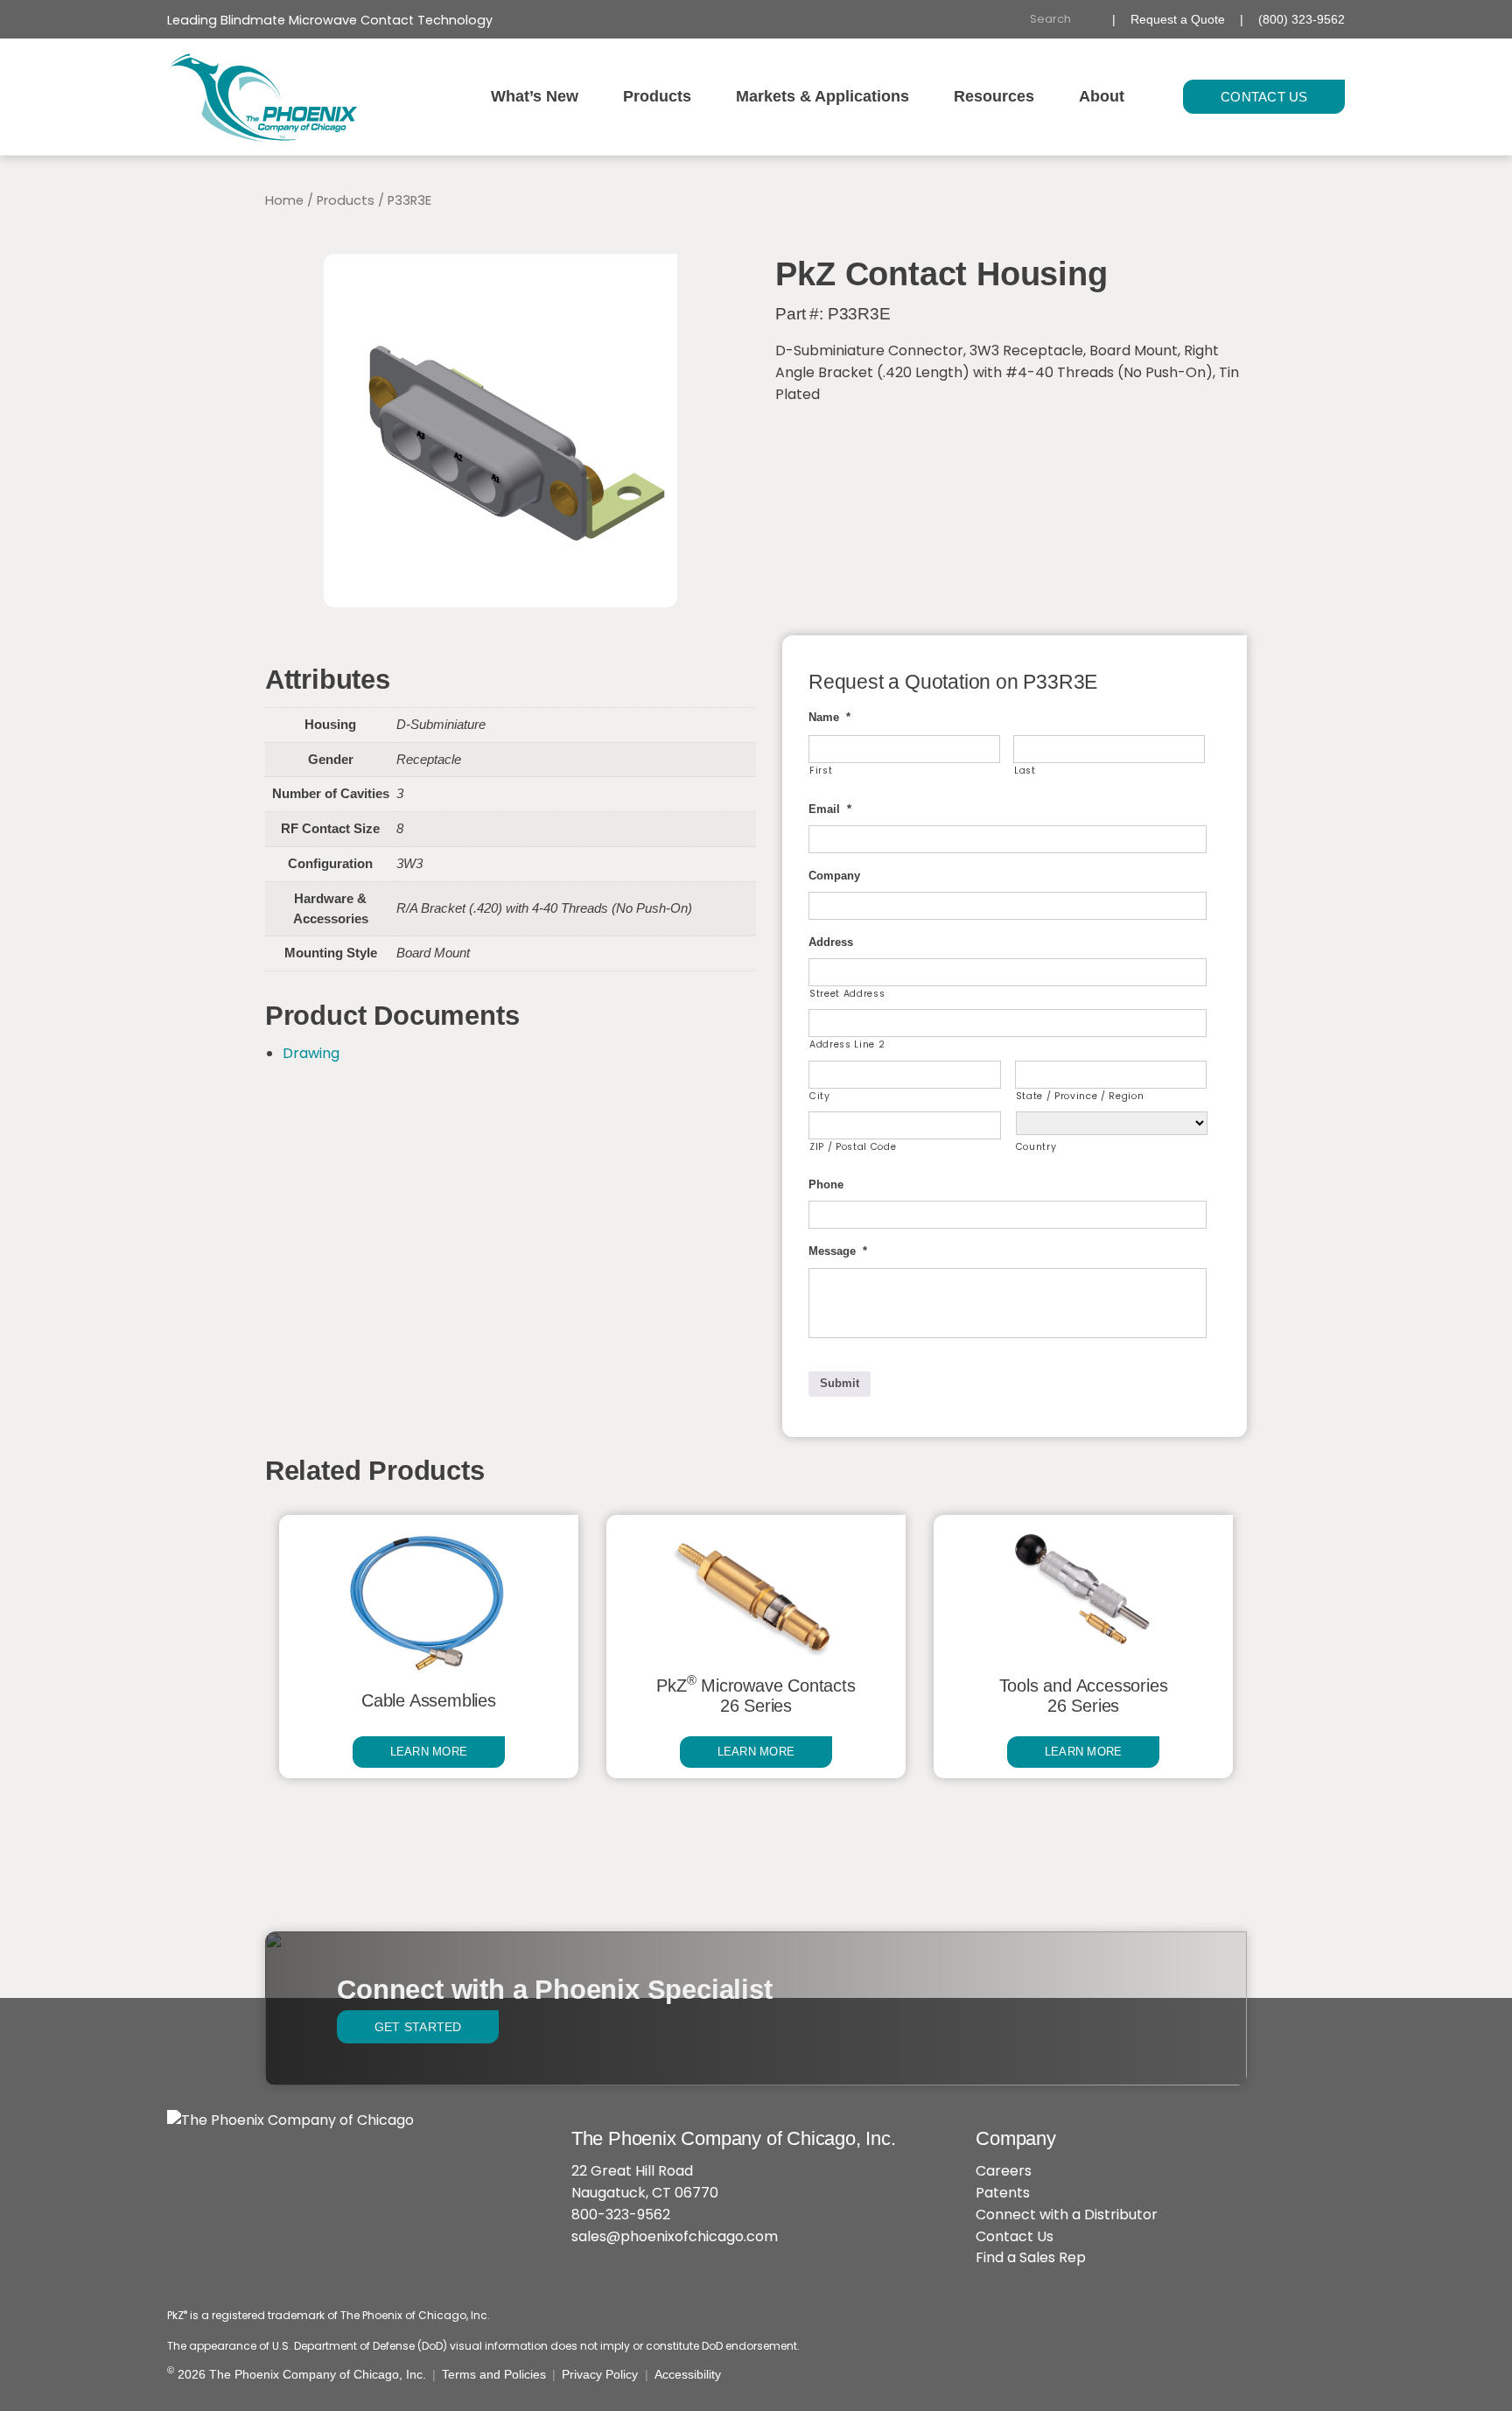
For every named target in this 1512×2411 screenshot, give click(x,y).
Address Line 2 (847, 1044)
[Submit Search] (1092, 20)
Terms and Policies (494, 2374)
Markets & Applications (822, 96)
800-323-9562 (621, 2215)
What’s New (535, 96)
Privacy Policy (600, 2374)
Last (1025, 771)
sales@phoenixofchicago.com (675, 2236)
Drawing (311, 1053)
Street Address (847, 994)
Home (284, 200)
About (1102, 96)
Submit (840, 1383)
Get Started (418, 2027)
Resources (994, 96)
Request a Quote (1178, 19)
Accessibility (688, 2374)
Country (1036, 1147)
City (820, 1096)
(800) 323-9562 (1302, 19)
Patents (1003, 2193)
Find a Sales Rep (1031, 2257)
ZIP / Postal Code (853, 1147)
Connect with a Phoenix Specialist (554, 1990)
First (821, 771)
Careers (1004, 2171)
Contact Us (1264, 97)
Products (657, 96)
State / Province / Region (1080, 1096)
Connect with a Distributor (1067, 2215)
